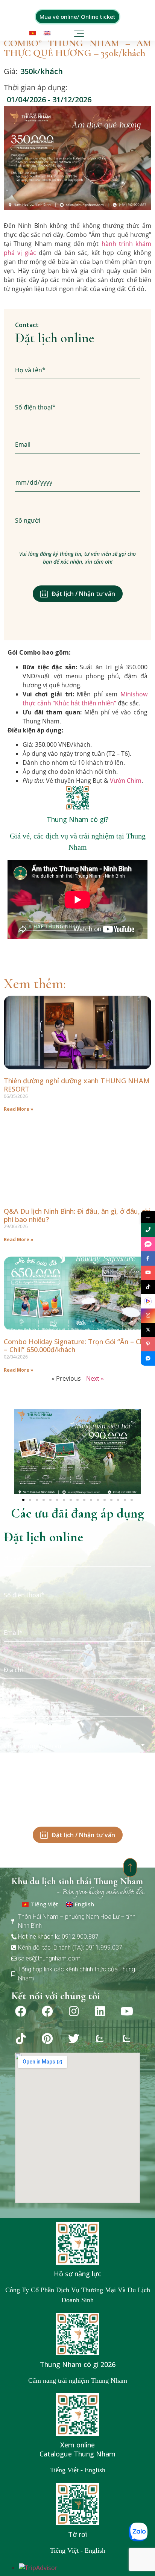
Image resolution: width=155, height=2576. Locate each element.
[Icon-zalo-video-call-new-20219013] (100, 2039)
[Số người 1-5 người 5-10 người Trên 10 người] (77, 521)
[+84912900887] (148, 1244)
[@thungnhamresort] (148, 1287)
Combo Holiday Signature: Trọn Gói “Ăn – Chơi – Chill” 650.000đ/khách (77, 1346)
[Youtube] (127, 2011)
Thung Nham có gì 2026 (78, 2364)
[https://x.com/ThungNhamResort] (148, 1330)
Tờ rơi (77, 2534)
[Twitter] (74, 2039)
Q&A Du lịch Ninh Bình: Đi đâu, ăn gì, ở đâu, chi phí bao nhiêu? (77, 1215)
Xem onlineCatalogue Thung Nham (77, 2449)
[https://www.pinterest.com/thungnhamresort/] (148, 1344)
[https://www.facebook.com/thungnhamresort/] (148, 1258)
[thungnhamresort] (148, 1359)
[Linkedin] (100, 2011)
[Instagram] (74, 2011)
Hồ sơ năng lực (77, 2274)
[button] (80, 32)
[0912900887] (148, 1230)
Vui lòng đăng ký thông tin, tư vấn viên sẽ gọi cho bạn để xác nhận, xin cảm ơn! (77, 558)
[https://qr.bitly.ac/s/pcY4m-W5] (148, 1301)
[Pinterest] (47, 2039)
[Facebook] (21, 2011)
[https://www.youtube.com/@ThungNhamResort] (148, 1273)
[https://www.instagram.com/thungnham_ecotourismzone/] (148, 1316)
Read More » (19, 1109)
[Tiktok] (21, 2039)
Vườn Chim (126, 781)
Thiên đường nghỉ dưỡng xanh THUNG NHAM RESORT (77, 1085)
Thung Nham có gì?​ (77, 819)
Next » (95, 1378)
